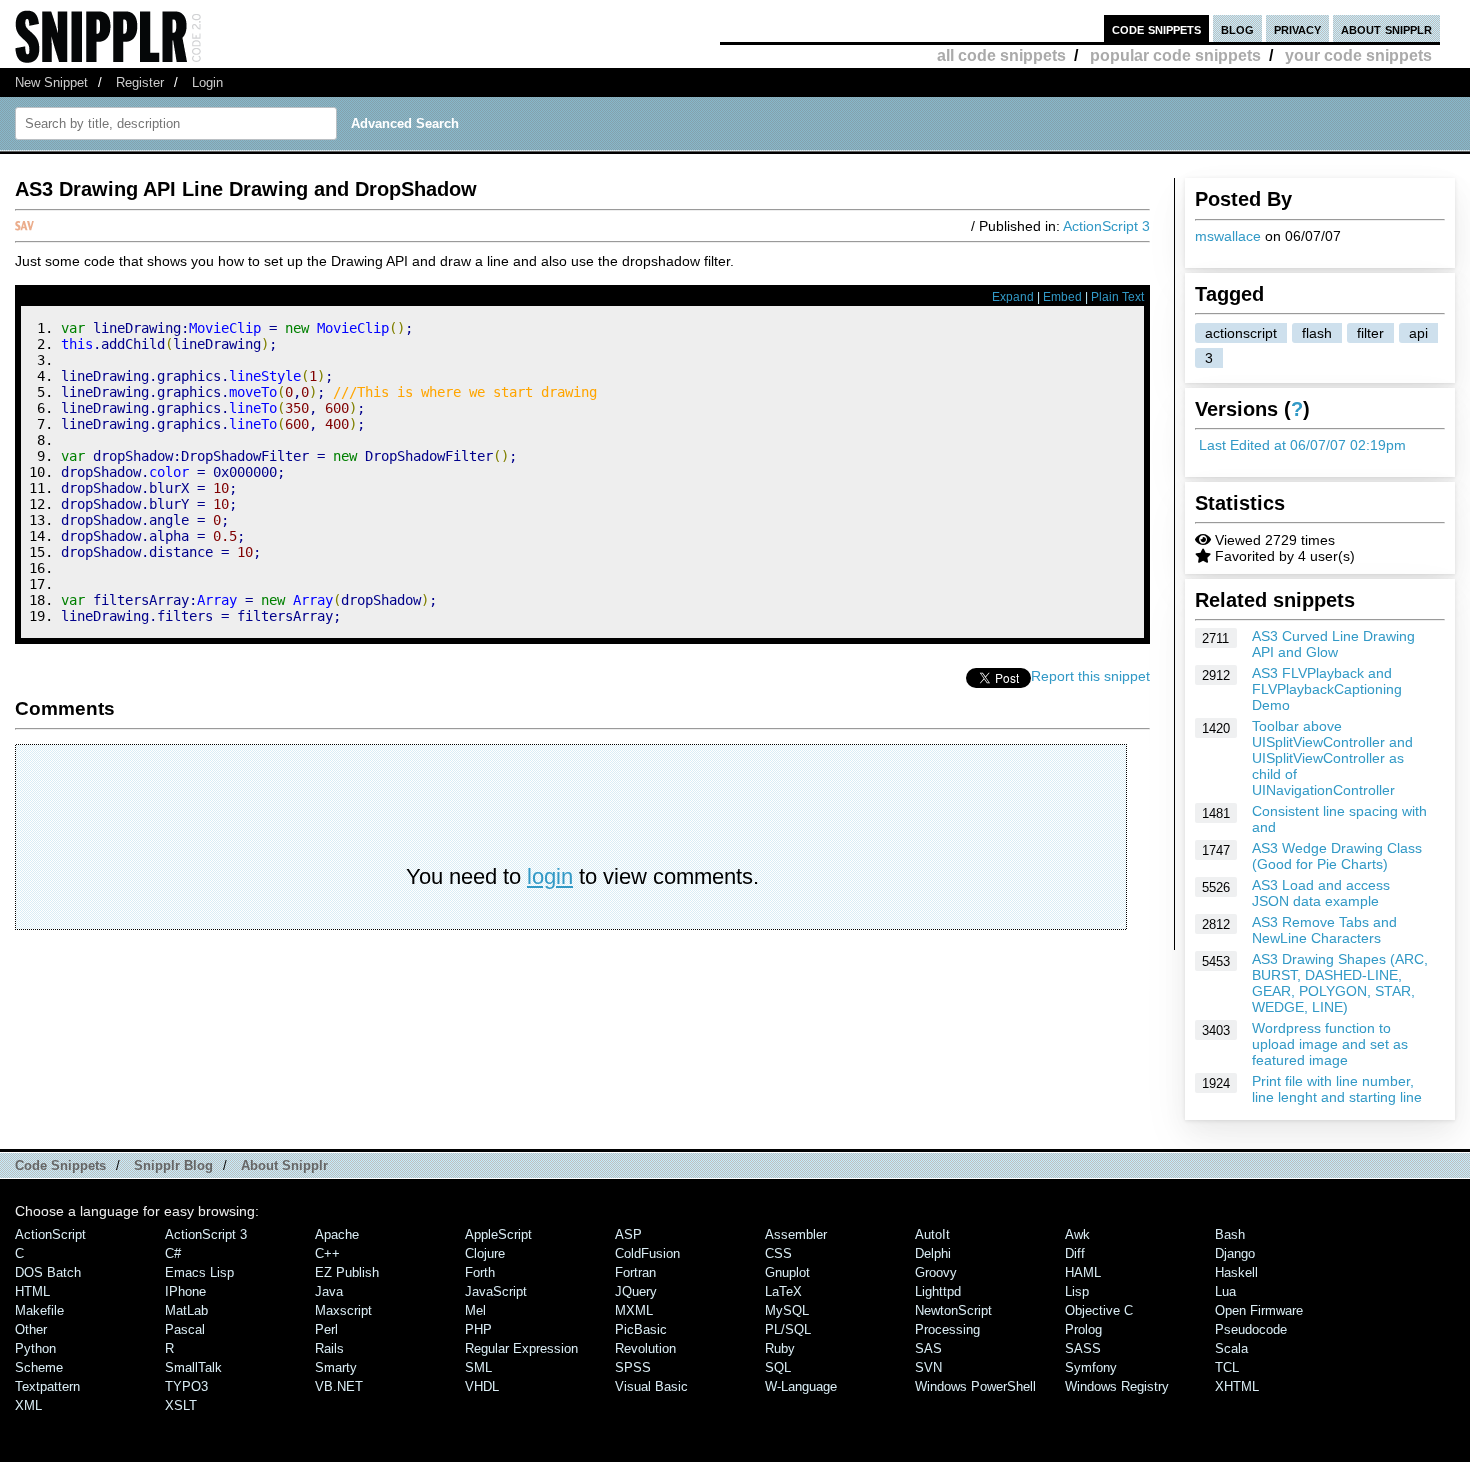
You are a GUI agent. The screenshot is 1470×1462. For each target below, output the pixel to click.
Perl (326, 1329)
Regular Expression (521, 1348)
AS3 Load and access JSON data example (1321, 893)
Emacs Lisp (199, 1272)
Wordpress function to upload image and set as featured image (1330, 1044)
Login (207, 82)
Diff (1075, 1253)
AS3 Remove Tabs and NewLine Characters (1324, 930)
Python (35, 1348)
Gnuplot (787, 1272)
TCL (1227, 1367)
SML (478, 1367)
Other (31, 1329)
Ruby (780, 1348)
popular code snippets (1175, 55)
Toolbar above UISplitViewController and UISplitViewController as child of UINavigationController (1332, 758)
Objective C (1099, 1310)
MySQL (787, 1310)
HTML (32, 1291)
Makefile (39, 1310)
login (550, 876)
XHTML (1237, 1386)
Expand (1013, 297)
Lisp (1077, 1291)
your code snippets (1358, 55)
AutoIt (932, 1234)
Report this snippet (1090, 676)
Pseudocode (1251, 1329)
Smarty (336, 1367)
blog (1237, 28)
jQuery (636, 1291)
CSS (778, 1253)
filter (1370, 333)
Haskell (1236, 1272)
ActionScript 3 (1106, 226)
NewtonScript (953, 1310)
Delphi (933, 1253)
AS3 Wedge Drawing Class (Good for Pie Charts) (1337, 856)
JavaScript (496, 1291)
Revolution (645, 1348)
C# (173, 1253)
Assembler (796, 1234)
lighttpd (938, 1291)
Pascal (185, 1329)
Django (1235, 1253)
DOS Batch (48, 1272)
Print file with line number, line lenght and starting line (1337, 1089)
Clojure (485, 1253)
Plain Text (1117, 297)
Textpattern (47, 1386)
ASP (628, 1234)
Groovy (936, 1272)
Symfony (1091, 1367)
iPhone (185, 1291)
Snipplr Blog (173, 1165)
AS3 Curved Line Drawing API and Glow (1333, 644)
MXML (634, 1310)
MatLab (186, 1310)
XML (28, 1405)
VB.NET (339, 1386)
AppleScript (498, 1234)
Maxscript (343, 1310)
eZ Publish (347, 1272)
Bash (1230, 1234)
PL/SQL (788, 1329)
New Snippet (51, 82)
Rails (329, 1348)
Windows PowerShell (975, 1386)
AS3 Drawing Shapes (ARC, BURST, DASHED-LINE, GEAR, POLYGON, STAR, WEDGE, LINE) (1340, 983)
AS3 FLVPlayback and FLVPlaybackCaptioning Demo (1327, 689)
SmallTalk (193, 1367)
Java (329, 1291)
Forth (480, 1272)
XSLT (181, 1405)
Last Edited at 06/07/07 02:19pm (1302, 445)
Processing (947, 1329)
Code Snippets (60, 1165)
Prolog (1083, 1329)
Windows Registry (1117, 1386)
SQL (778, 1367)
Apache (337, 1234)
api (1418, 333)
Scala (1231, 1348)
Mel (475, 1310)
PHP (478, 1329)
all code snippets (1001, 55)
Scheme (39, 1367)
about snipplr (1386, 28)
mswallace (1228, 236)
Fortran (635, 1272)
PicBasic (641, 1329)
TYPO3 (186, 1386)
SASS (1083, 1348)
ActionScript (50, 1234)
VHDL (482, 1386)
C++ (327, 1253)
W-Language (801, 1386)
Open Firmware (1259, 1310)
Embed (1062, 297)
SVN (928, 1367)
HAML (1083, 1272)
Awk (1077, 1234)
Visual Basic (651, 1386)
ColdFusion (647, 1253)
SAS (928, 1348)
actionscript (1241, 333)
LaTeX (783, 1291)
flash (1317, 333)
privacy (1297, 28)
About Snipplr (284, 1165)
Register (140, 82)
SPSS (633, 1367)
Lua (1225, 1291)
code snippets (1156, 28)
